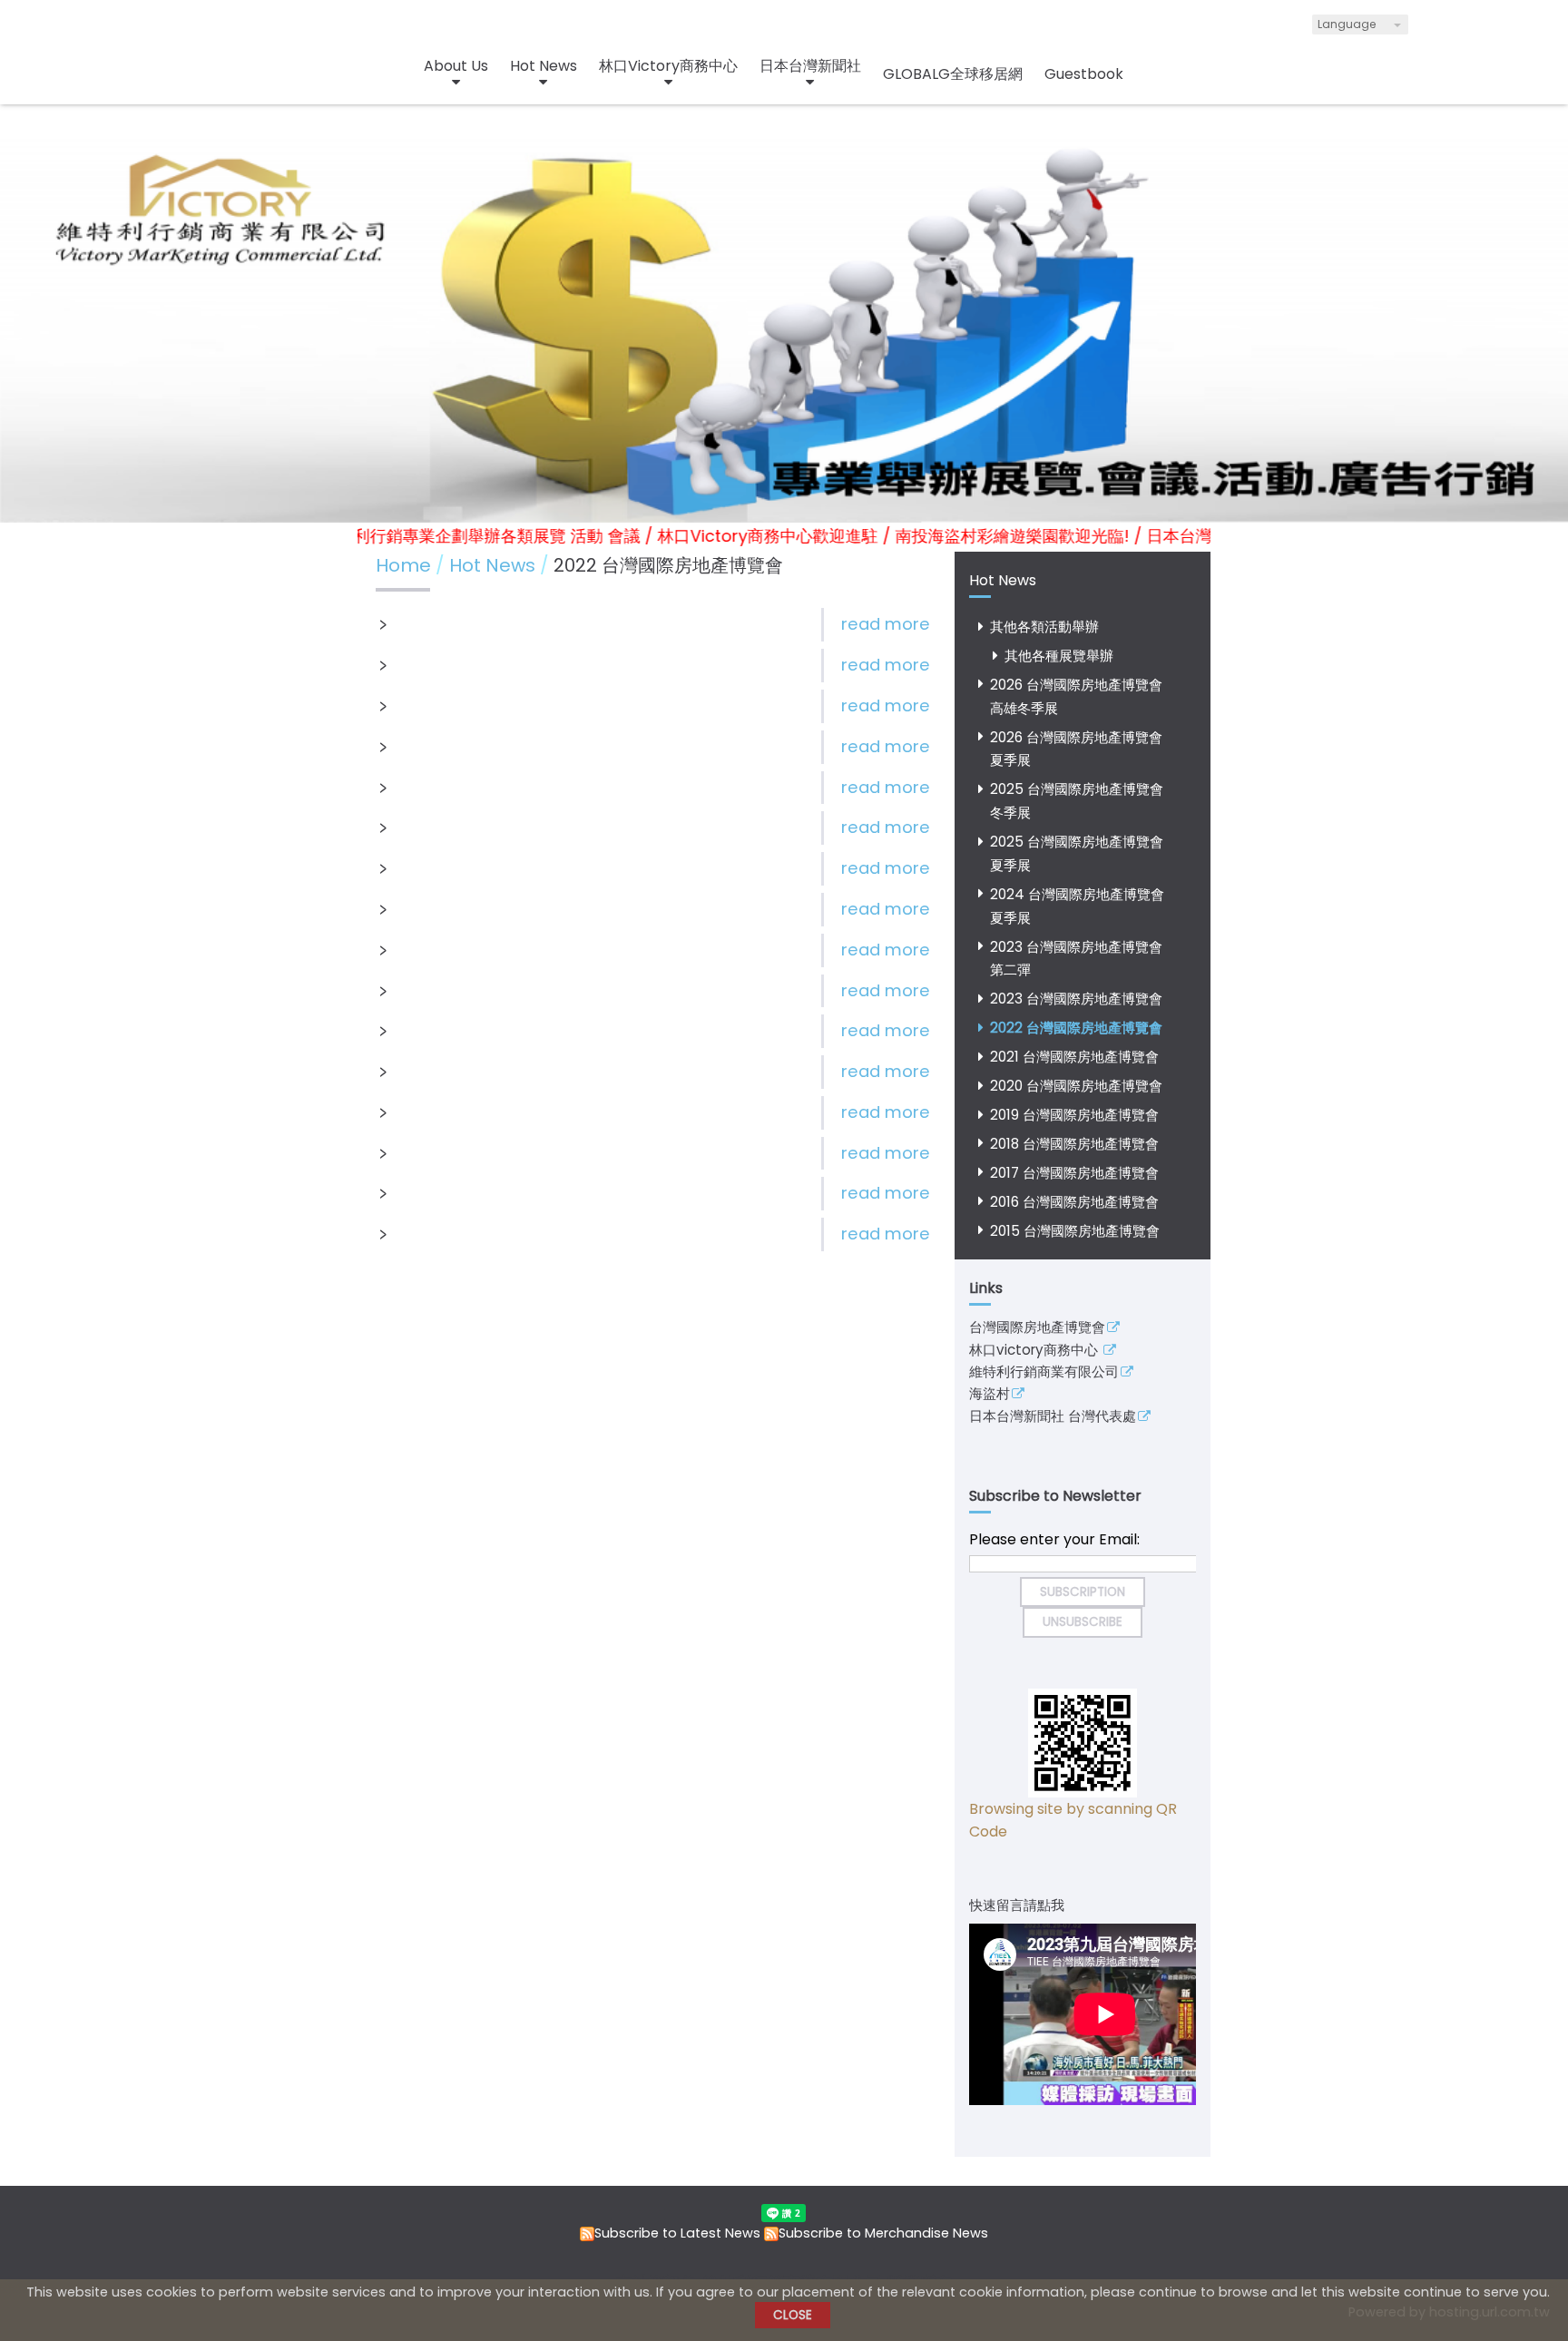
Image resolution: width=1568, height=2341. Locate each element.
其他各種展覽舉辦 (1059, 656)
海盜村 (990, 1395)
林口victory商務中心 (1035, 1351)
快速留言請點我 (1017, 1905)
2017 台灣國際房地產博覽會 (1074, 1173)
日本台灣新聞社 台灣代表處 (1053, 1417)
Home (403, 565)
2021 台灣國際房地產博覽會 (1074, 1057)
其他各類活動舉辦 (1044, 627)
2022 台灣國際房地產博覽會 (1076, 1028)
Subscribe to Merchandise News (883, 2233)
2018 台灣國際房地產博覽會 (1074, 1144)
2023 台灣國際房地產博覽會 (1076, 999)
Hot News (495, 565)
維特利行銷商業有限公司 (1044, 1373)
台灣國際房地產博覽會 (1037, 1328)
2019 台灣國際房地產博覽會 (1074, 1115)
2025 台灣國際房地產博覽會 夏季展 (1077, 853)
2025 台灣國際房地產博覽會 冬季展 (1077, 801)
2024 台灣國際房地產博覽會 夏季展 (1077, 906)
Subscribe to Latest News (677, 2233)
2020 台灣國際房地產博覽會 (1076, 1086)
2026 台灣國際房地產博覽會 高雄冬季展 (1076, 696)
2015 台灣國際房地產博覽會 (1075, 1231)
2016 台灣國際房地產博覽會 (1074, 1202)
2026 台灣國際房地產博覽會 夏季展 (1076, 749)
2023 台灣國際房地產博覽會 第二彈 (1076, 959)
